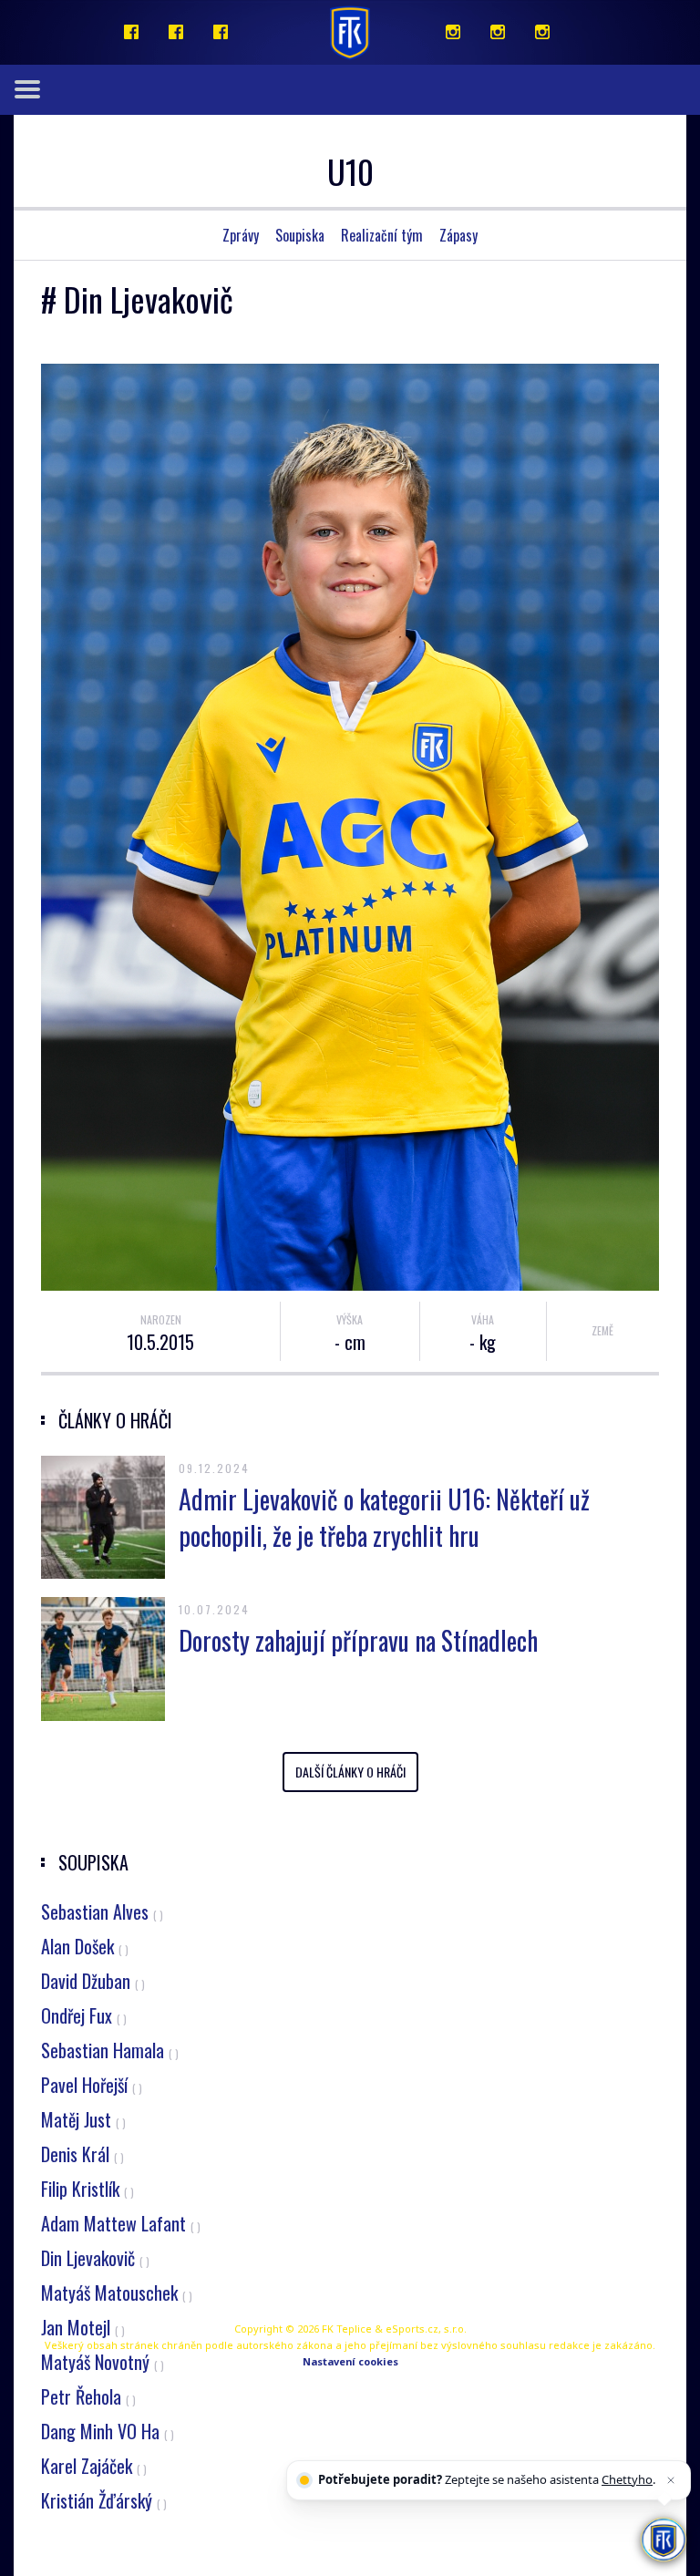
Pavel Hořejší (92, 2085)
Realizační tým (382, 235)
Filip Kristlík (87, 2189)
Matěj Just (83, 2119)
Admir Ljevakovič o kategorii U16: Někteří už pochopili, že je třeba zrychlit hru (384, 1517)
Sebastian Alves (102, 1911)
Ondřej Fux (84, 2015)
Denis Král (82, 2154)
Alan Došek (85, 1946)
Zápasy (458, 235)
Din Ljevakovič (95, 2258)
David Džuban (93, 1981)
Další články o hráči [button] (350, 1772)
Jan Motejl (83, 2327)
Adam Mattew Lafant (121, 2223)
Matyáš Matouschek (117, 2293)
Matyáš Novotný (103, 2362)
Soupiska (300, 235)
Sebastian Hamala (110, 2050)
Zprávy (241, 235)
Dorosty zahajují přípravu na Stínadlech (358, 1640)
